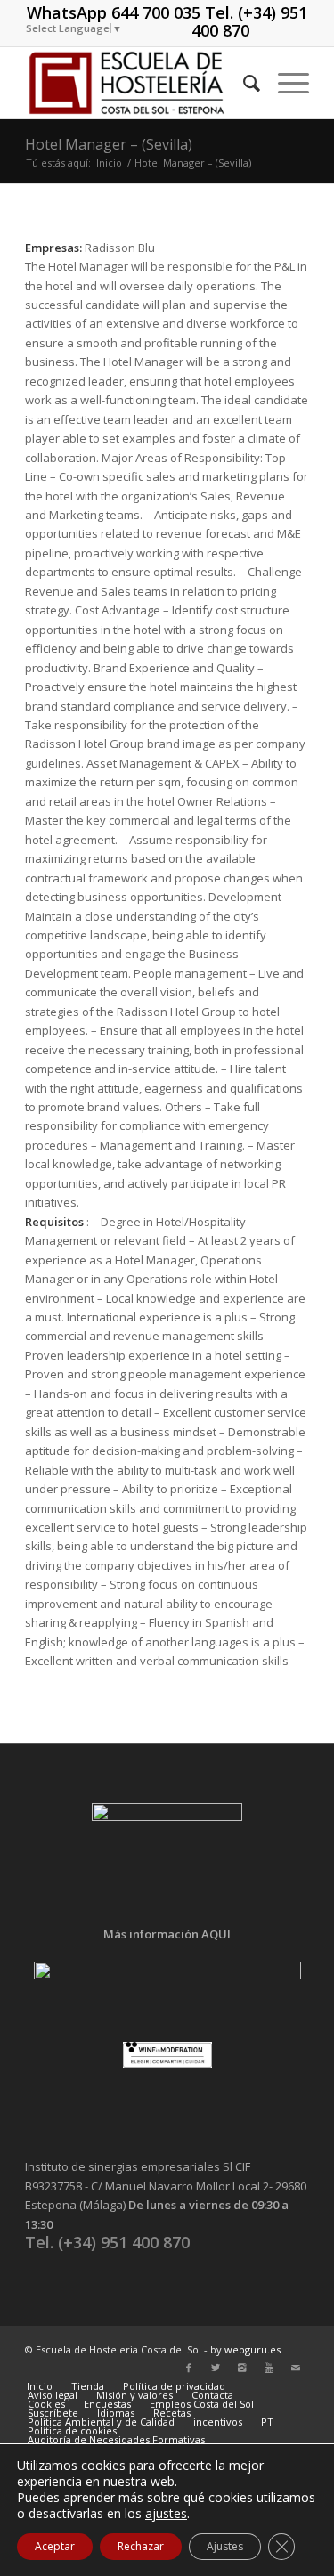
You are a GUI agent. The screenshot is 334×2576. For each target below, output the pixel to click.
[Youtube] (269, 2368)
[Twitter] (216, 2368)
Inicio (109, 163)
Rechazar (141, 2546)
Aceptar (55, 2546)
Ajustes (225, 2546)
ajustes (166, 2514)
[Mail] (296, 2368)
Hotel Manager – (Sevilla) (109, 144)
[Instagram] (242, 2368)
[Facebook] (189, 2368)
